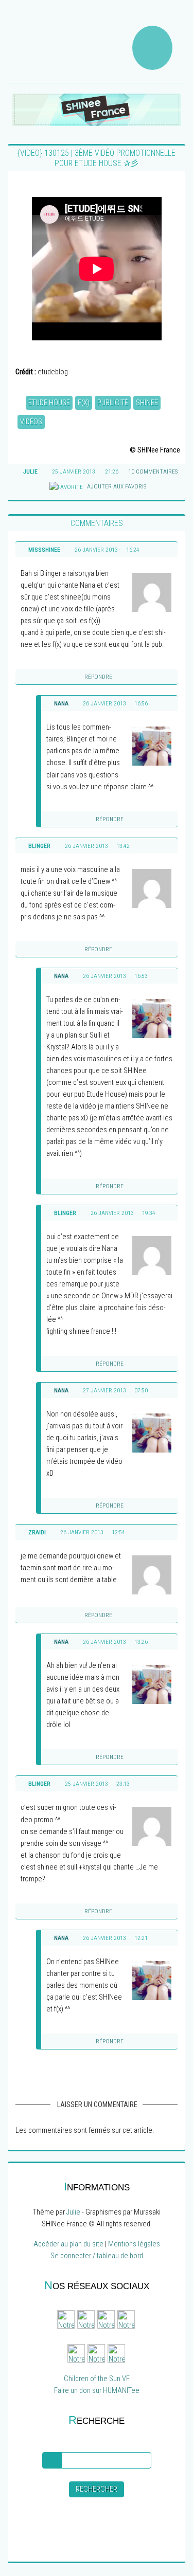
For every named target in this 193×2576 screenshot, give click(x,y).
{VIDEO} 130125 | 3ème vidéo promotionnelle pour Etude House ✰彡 (97, 158)
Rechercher (97, 2489)
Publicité (113, 403)
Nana (61, 703)
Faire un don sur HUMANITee (97, 2391)
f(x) (84, 403)
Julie (73, 2212)
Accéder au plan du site (68, 2244)
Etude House (49, 403)
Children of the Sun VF (97, 2379)
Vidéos (31, 422)
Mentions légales (134, 2244)
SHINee (147, 403)
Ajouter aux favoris (116, 486)
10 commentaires (153, 471)
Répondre (98, 677)
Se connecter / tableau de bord (97, 2256)
